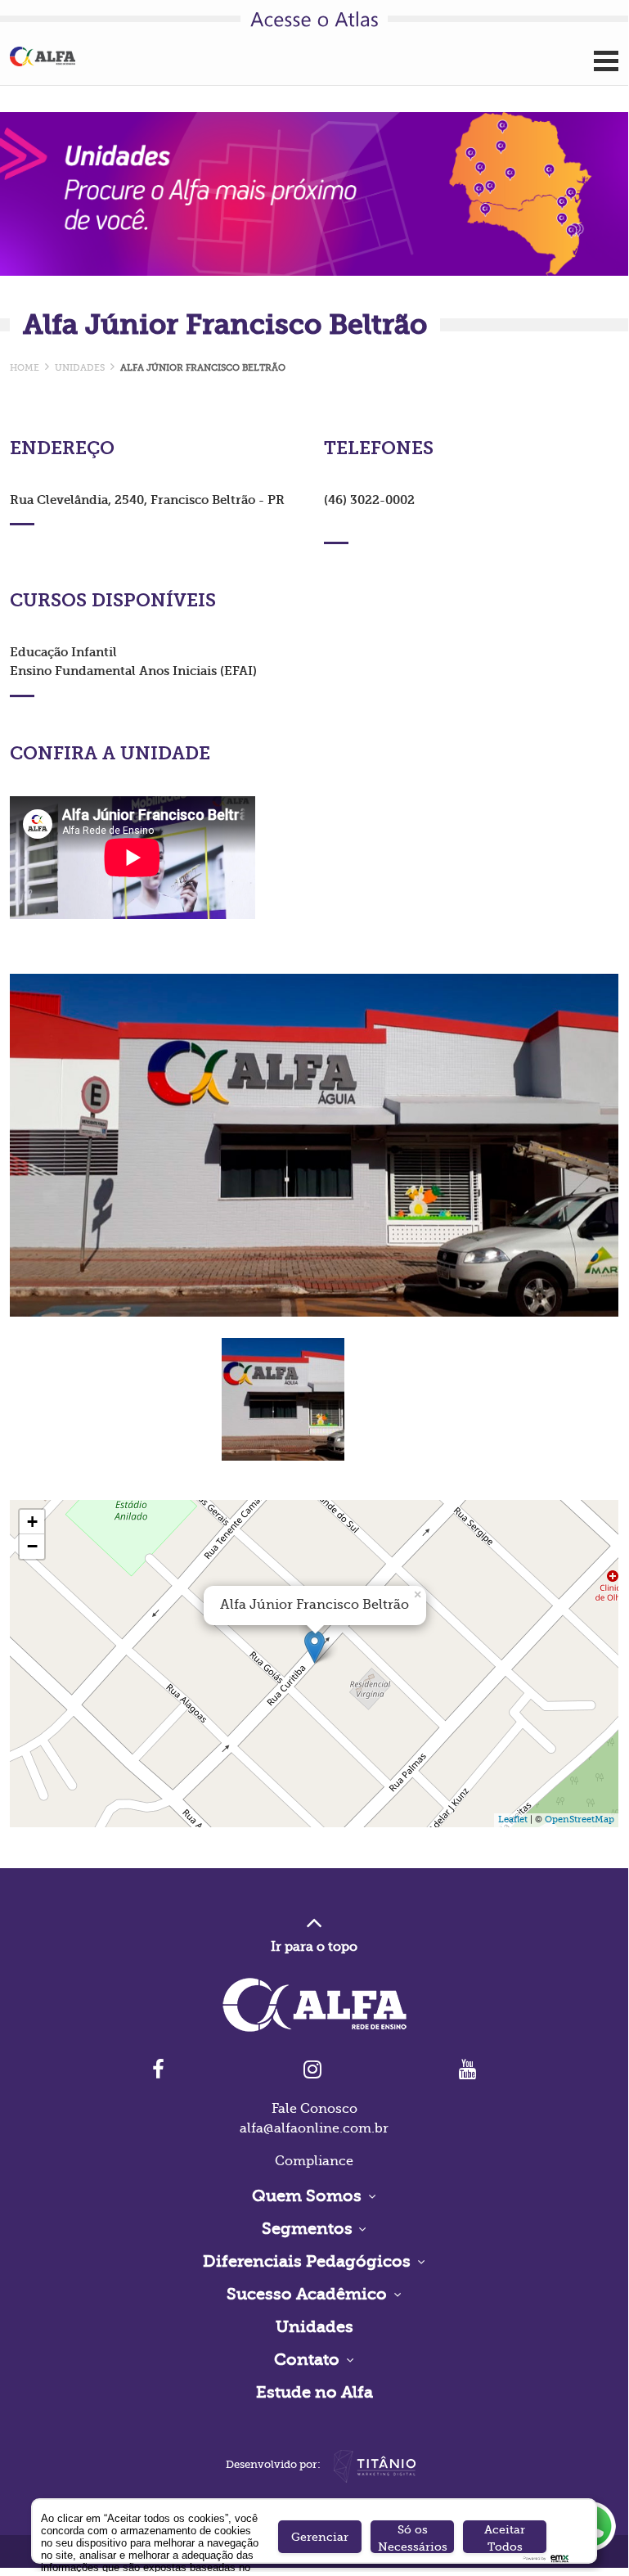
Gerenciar (320, 2537)
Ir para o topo (314, 1947)
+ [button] (32, 1522)
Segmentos (309, 2229)
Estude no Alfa (314, 2392)
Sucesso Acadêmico (309, 2294)
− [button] (32, 1546)
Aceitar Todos (505, 2538)
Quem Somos (309, 2196)
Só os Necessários (413, 2538)
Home (25, 368)
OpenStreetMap (580, 1819)
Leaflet (513, 1819)
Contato (309, 2360)
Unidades (314, 2327)
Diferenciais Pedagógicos (309, 2261)
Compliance (314, 2161)
